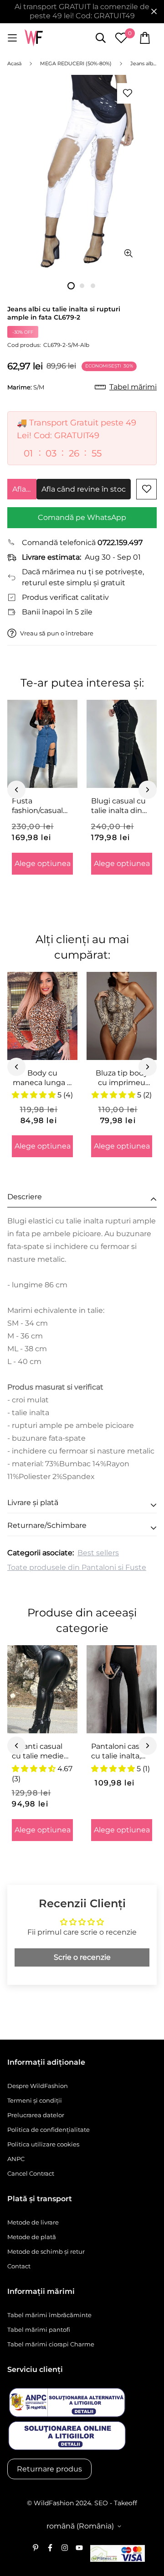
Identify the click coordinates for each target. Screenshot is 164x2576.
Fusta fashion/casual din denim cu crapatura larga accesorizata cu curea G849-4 (40, 806)
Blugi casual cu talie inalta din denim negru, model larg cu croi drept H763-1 (120, 806)
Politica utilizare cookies (43, 2144)
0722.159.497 (120, 543)
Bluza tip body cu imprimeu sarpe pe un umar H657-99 (122, 1078)
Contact (19, 2266)
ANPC (16, 2159)
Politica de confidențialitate (49, 2130)
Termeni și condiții (35, 2100)
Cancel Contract (31, 2173)
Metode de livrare (33, 2222)
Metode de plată (32, 2237)
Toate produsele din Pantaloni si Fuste (77, 1567)
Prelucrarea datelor (36, 2115)
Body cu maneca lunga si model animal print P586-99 (43, 1078)
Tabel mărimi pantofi (39, 2329)
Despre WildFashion (38, 2086)
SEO (101, 2503)
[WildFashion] (34, 38)
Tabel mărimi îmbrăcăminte (49, 2315)
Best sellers (98, 1553)
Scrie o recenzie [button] (82, 1957)
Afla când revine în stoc (24, 489)
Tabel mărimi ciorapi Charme (51, 2344)
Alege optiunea (43, 863)
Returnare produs (49, 2469)
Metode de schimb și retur (46, 2251)
